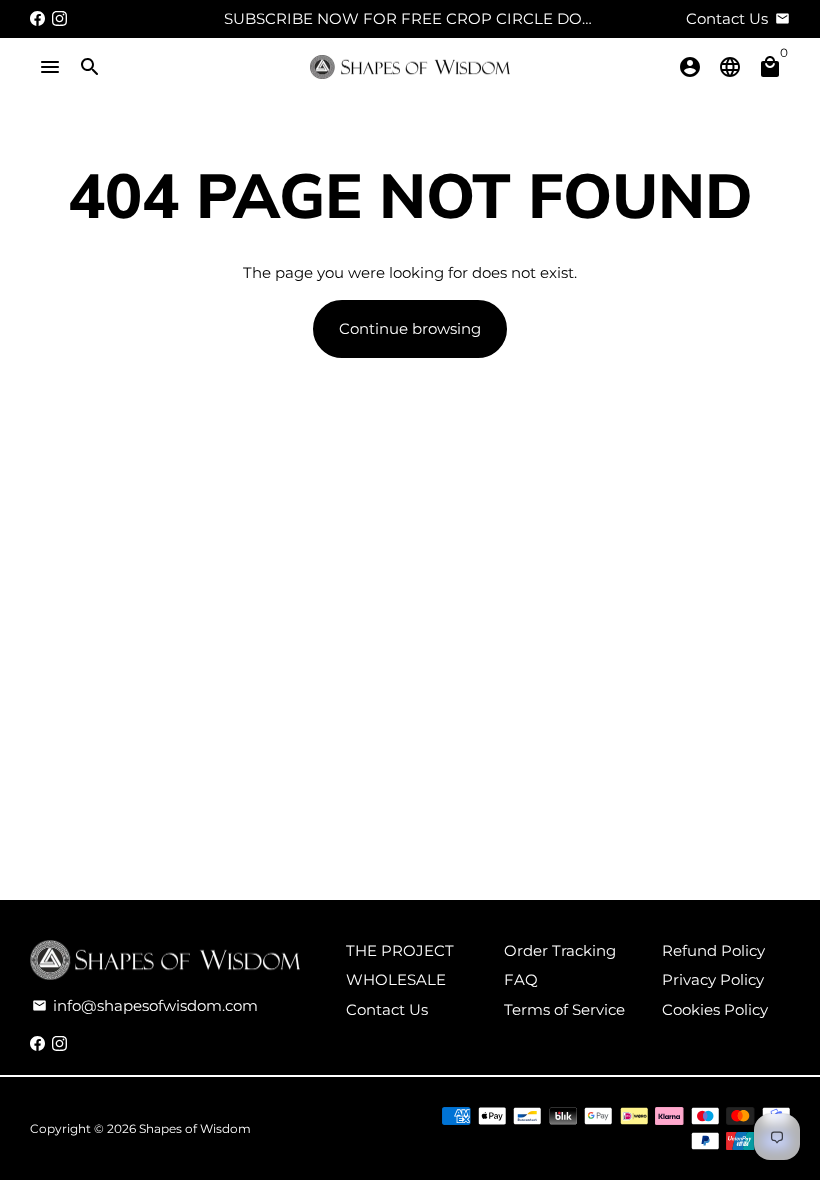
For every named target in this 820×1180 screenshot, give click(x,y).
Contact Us (387, 1009)
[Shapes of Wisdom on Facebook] (37, 18)
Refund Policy (713, 950)
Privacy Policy (713, 979)
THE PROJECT (400, 950)
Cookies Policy (715, 1009)
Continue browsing (410, 328)
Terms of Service (564, 1009)
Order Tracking (560, 950)
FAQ (521, 979)
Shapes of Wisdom (195, 1128)
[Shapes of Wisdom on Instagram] (59, 18)
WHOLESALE (396, 979)
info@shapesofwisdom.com (145, 1005)
